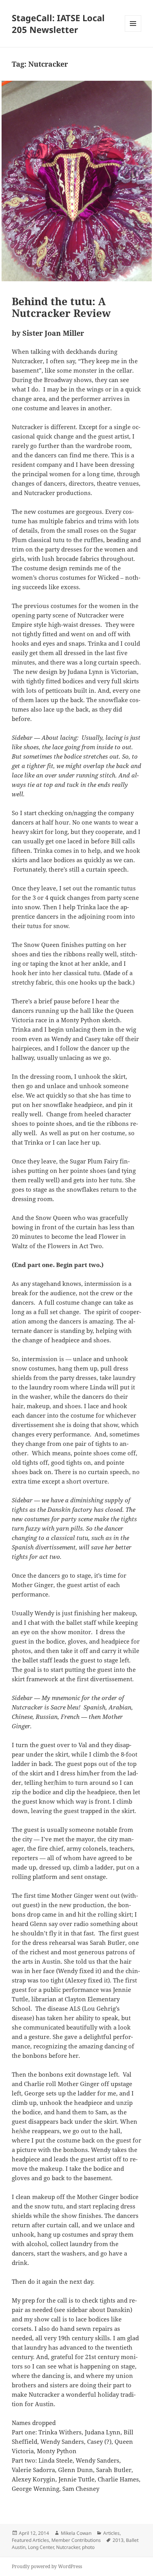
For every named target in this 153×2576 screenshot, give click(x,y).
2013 (118, 2540)
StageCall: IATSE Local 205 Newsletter (58, 24)
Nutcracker (68, 2547)
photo (88, 2547)
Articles (111, 2533)
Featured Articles (30, 2540)
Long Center (41, 2547)
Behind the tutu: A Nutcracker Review (61, 307)
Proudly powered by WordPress (47, 2566)
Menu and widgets (133, 32)
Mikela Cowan (76, 2533)
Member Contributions (76, 2540)
